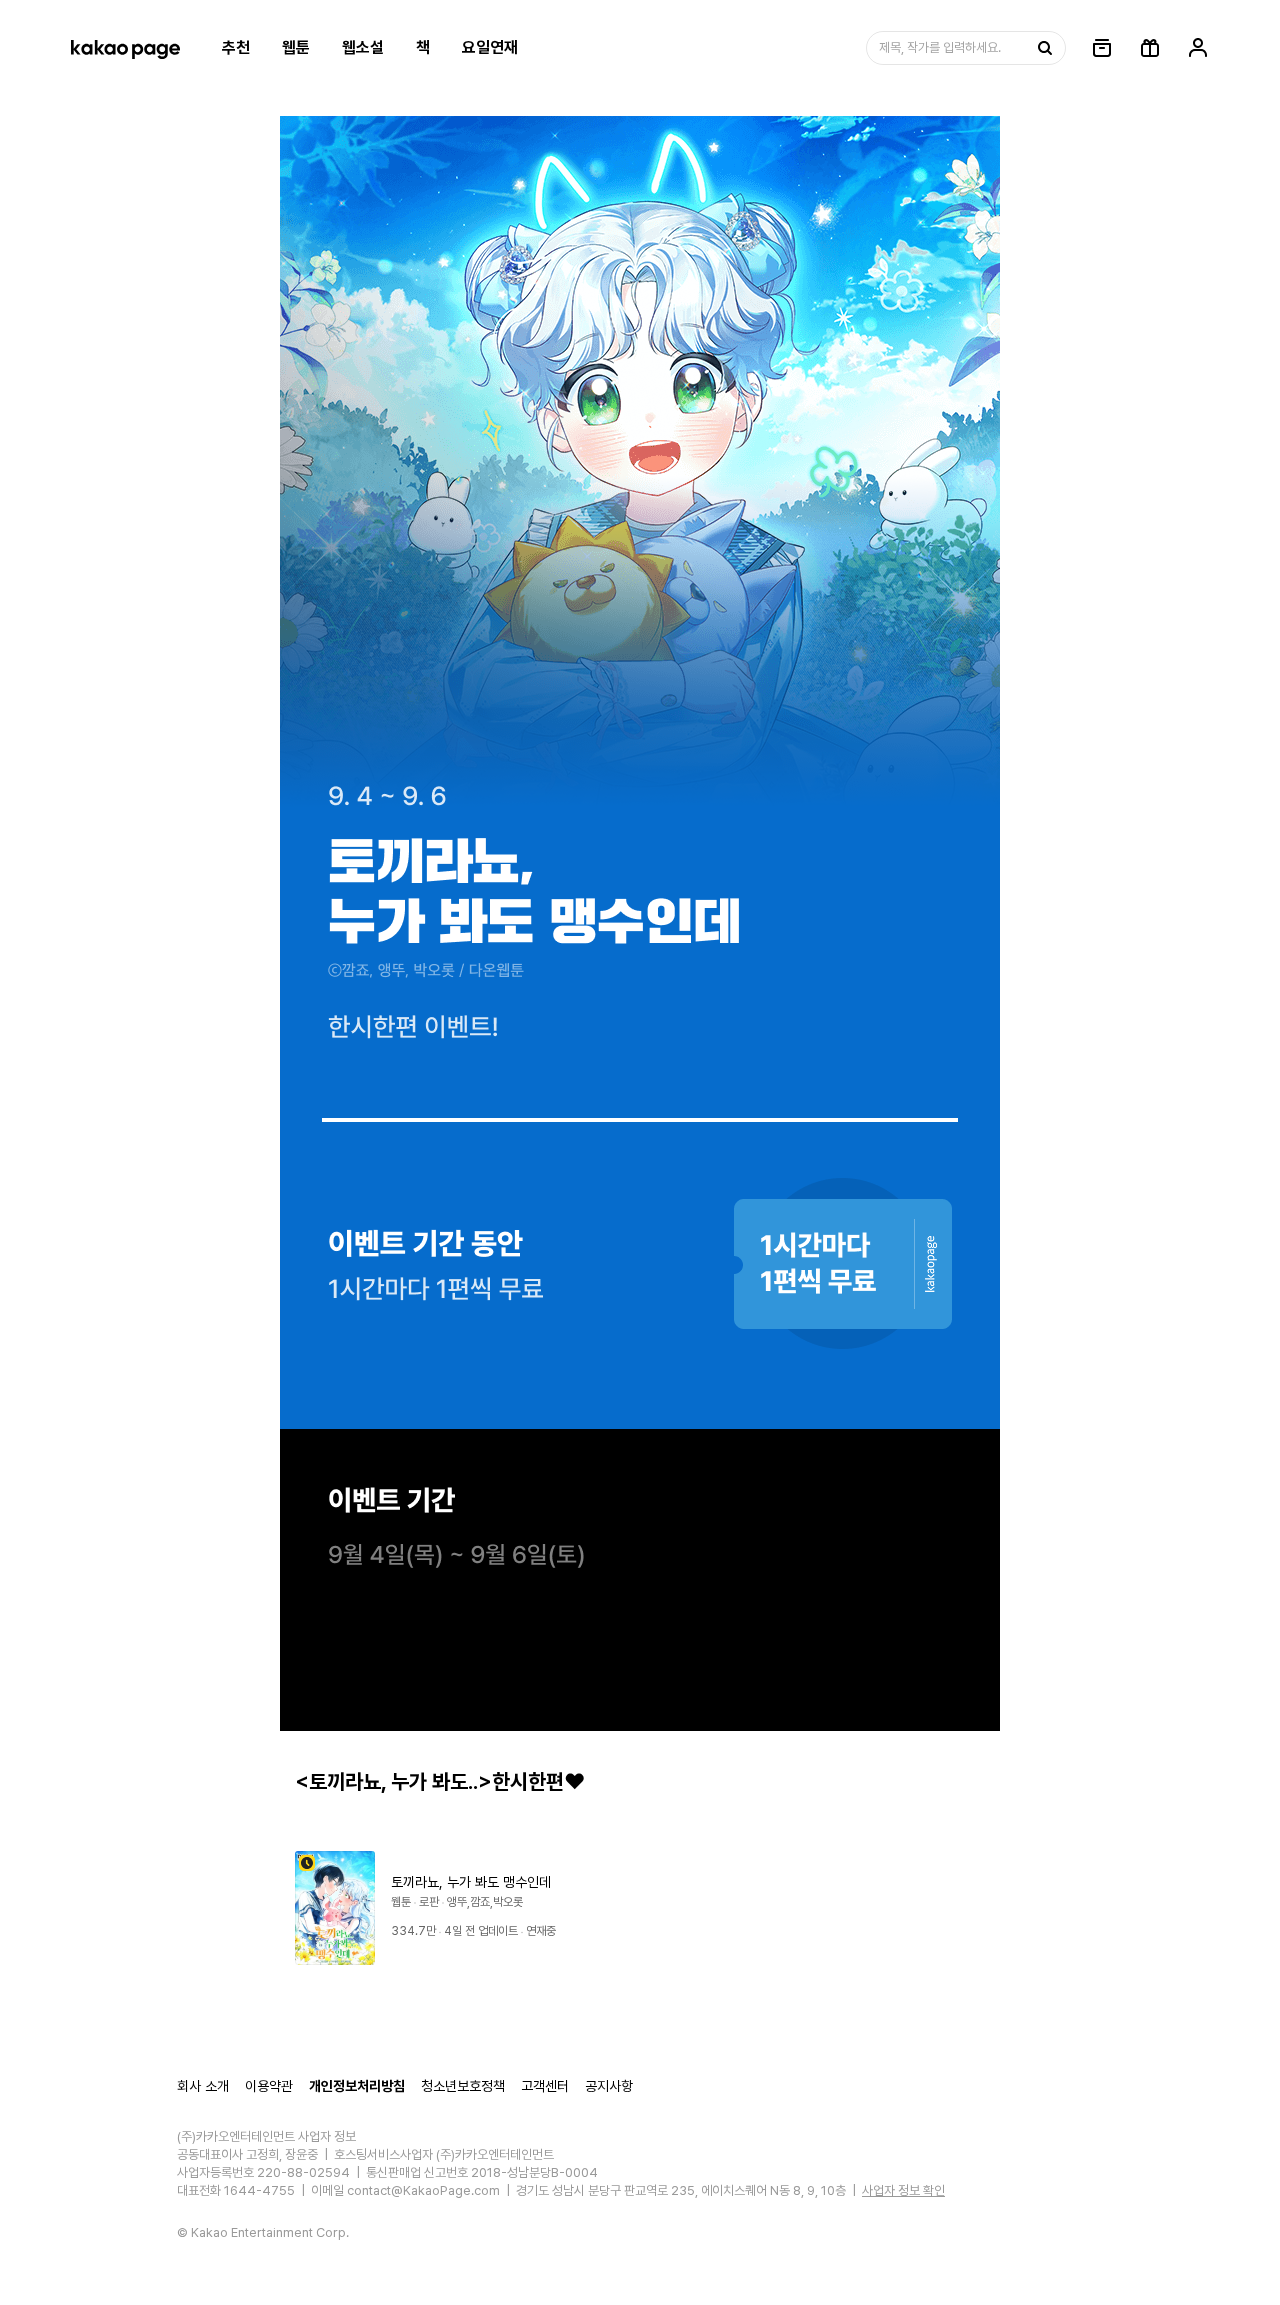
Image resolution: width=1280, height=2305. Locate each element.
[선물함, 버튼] (1150, 48)
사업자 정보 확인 (903, 2190)
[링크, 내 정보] (1198, 48)
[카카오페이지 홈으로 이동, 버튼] (125, 48)
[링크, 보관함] (1102, 48)
